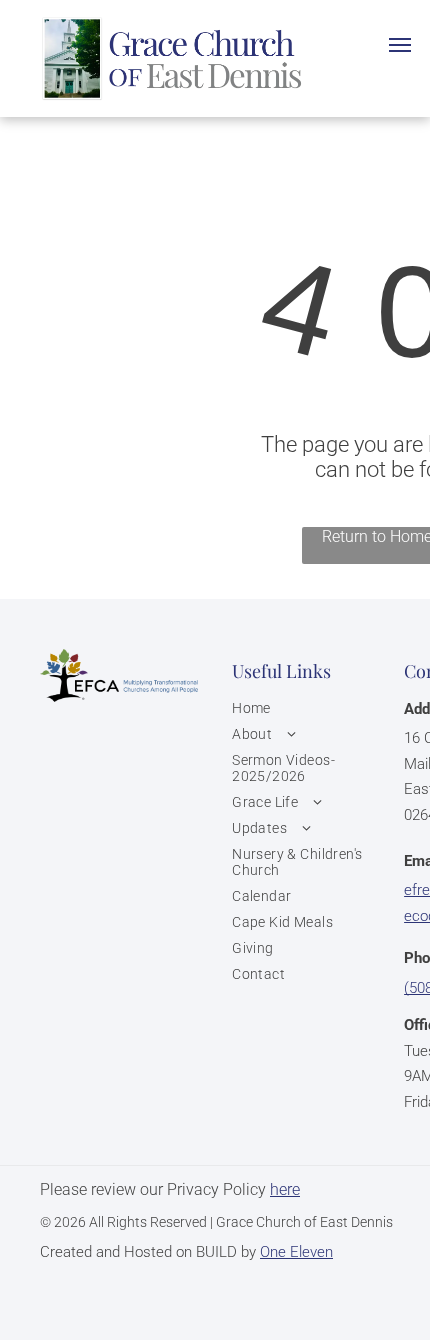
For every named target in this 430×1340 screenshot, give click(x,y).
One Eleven (296, 1252)
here (285, 1189)
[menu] (400, 45)
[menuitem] (313, 708)
